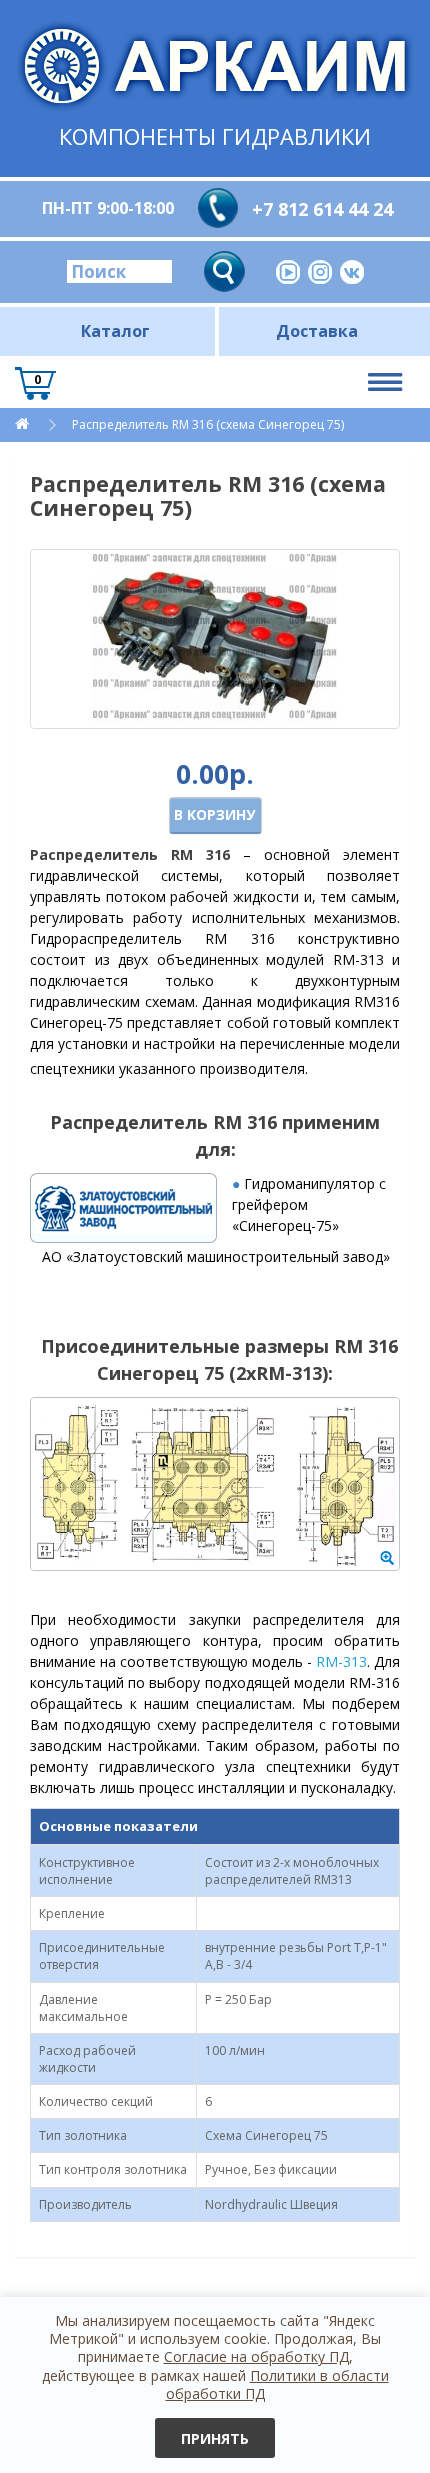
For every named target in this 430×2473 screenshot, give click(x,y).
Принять (215, 2438)
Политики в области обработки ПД (277, 2384)
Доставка (317, 331)
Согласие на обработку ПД (256, 2356)
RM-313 (341, 1661)
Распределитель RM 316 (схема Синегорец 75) (208, 424)
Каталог (115, 331)
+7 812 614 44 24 (322, 209)
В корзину (214, 814)
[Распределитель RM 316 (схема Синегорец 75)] (215, 639)
